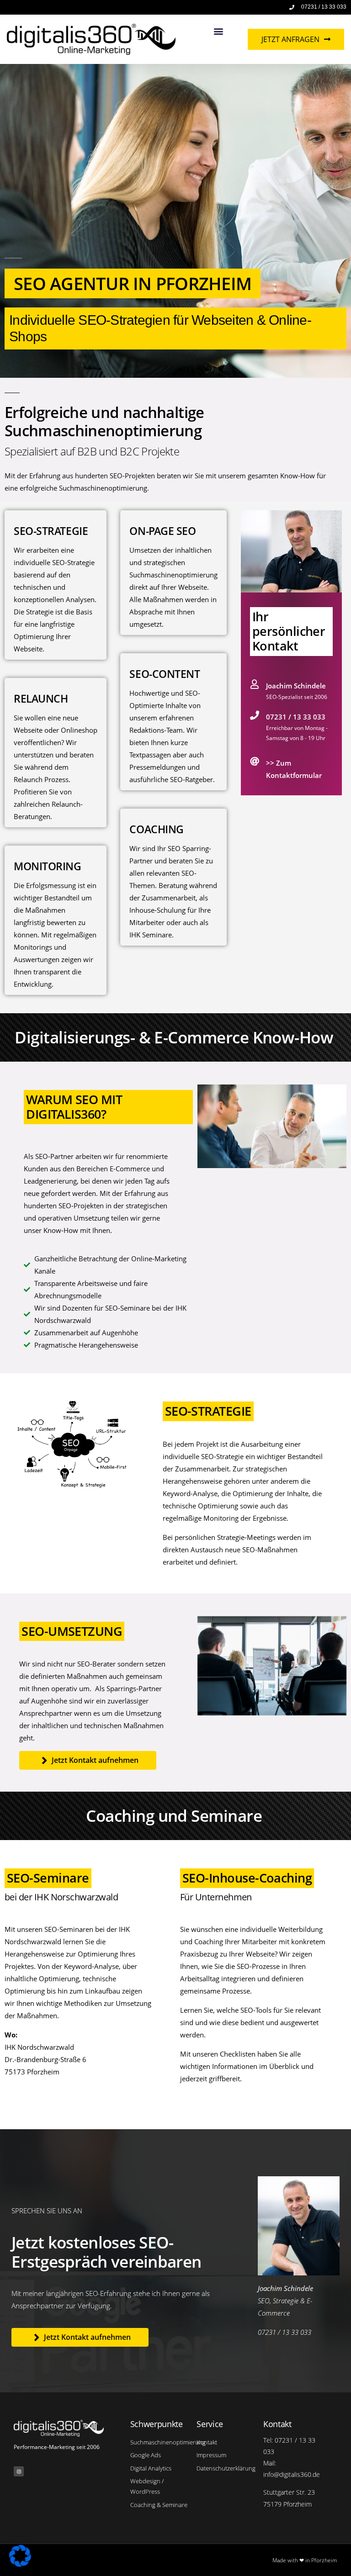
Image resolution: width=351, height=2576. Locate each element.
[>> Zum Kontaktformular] (255, 762)
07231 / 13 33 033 (296, 717)
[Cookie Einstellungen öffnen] (20, 2564)
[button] (219, 31)
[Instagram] (19, 2471)
